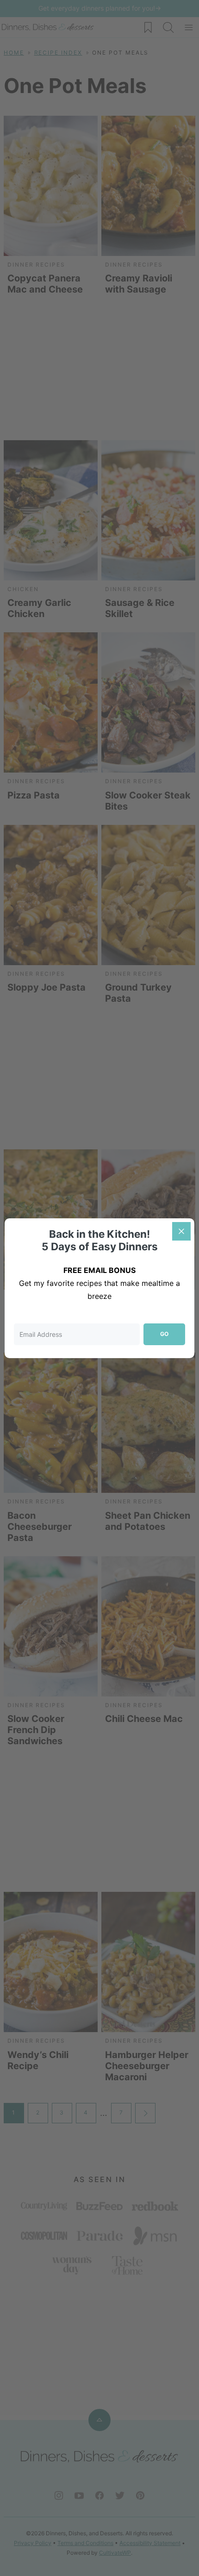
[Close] (181, 1231)
